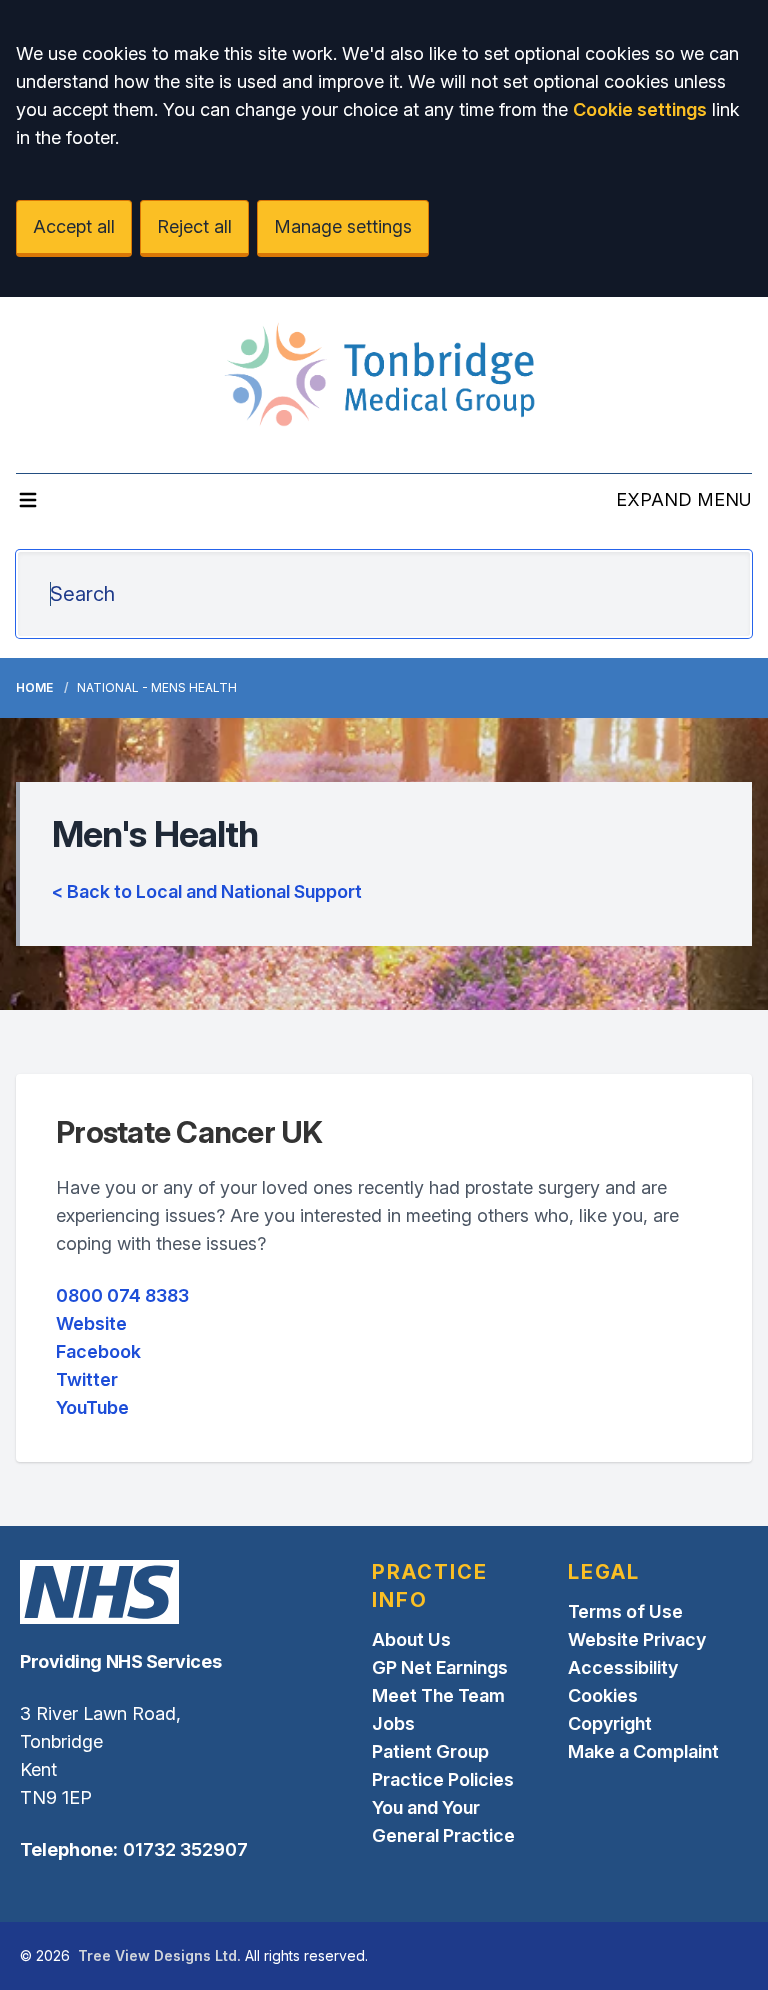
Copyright (610, 1723)
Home (34, 687)
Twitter (87, 1379)
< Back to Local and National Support (207, 891)
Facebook (98, 1351)
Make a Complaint (643, 1751)
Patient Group (430, 1751)
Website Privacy (637, 1639)
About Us (411, 1639)
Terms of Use (625, 1611)
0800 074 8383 (122, 1295)
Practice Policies (443, 1779)
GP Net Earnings (440, 1667)
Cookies (603, 1695)
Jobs (393, 1723)
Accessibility (623, 1667)
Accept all (74, 226)
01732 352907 (185, 1849)
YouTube (92, 1407)
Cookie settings (640, 109)
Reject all (194, 226)
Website (91, 1323)
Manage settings (343, 226)
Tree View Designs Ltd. (159, 1955)
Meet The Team (438, 1695)
